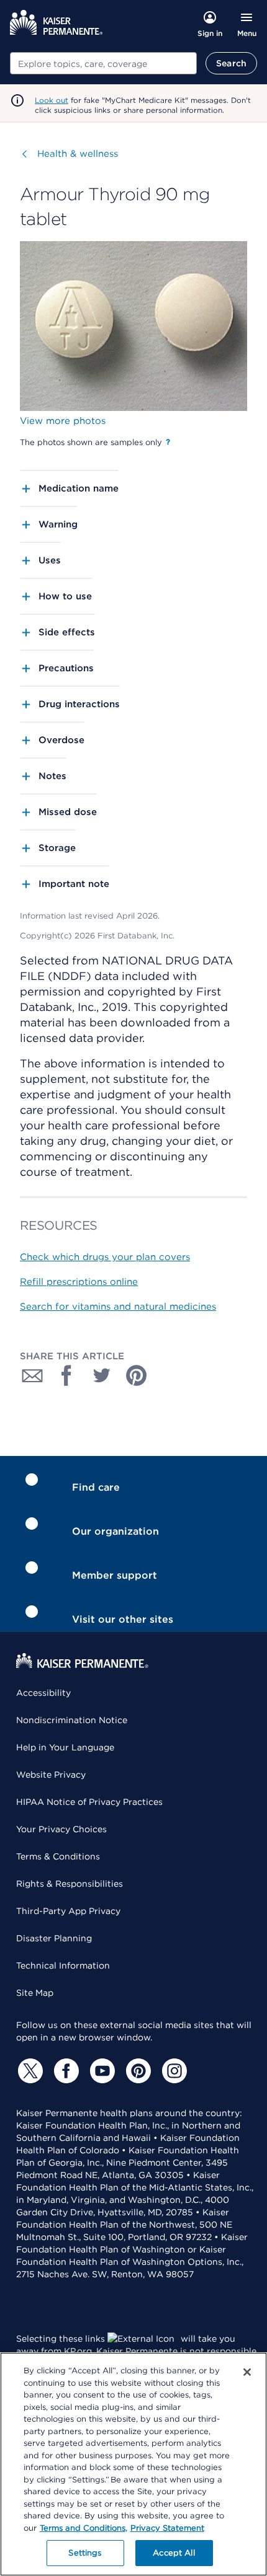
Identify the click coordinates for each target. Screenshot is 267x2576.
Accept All (174, 2553)
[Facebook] (65, 2071)
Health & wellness (78, 154)
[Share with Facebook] (67, 1375)
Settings (85, 2553)
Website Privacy (51, 1775)
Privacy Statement (167, 2528)
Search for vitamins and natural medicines (118, 1307)
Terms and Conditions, (84, 2528)
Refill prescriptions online (79, 1282)
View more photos (63, 421)
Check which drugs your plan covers (105, 1257)
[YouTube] (101, 2071)
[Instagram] (173, 2071)
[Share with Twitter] (102, 1375)
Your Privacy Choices (61, 1829)
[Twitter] (29, 2071)
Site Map (35, 1993)
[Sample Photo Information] (168, 442)
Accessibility (43, 1693)
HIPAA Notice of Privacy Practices (89, 1802)
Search (231, 63)
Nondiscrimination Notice (72, 1720)
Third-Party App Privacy (68, 1911)
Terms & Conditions (58, 1856)
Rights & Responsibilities (70, 1884)
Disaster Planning (54, 1938)
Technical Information (63, 1965)
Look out (52, 100)
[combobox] (103, 63)
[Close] (247, 2372)
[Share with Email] (32, 1375)
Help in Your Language (65, 1747)
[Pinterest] (137, 2071)
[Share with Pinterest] (137, 1375)
